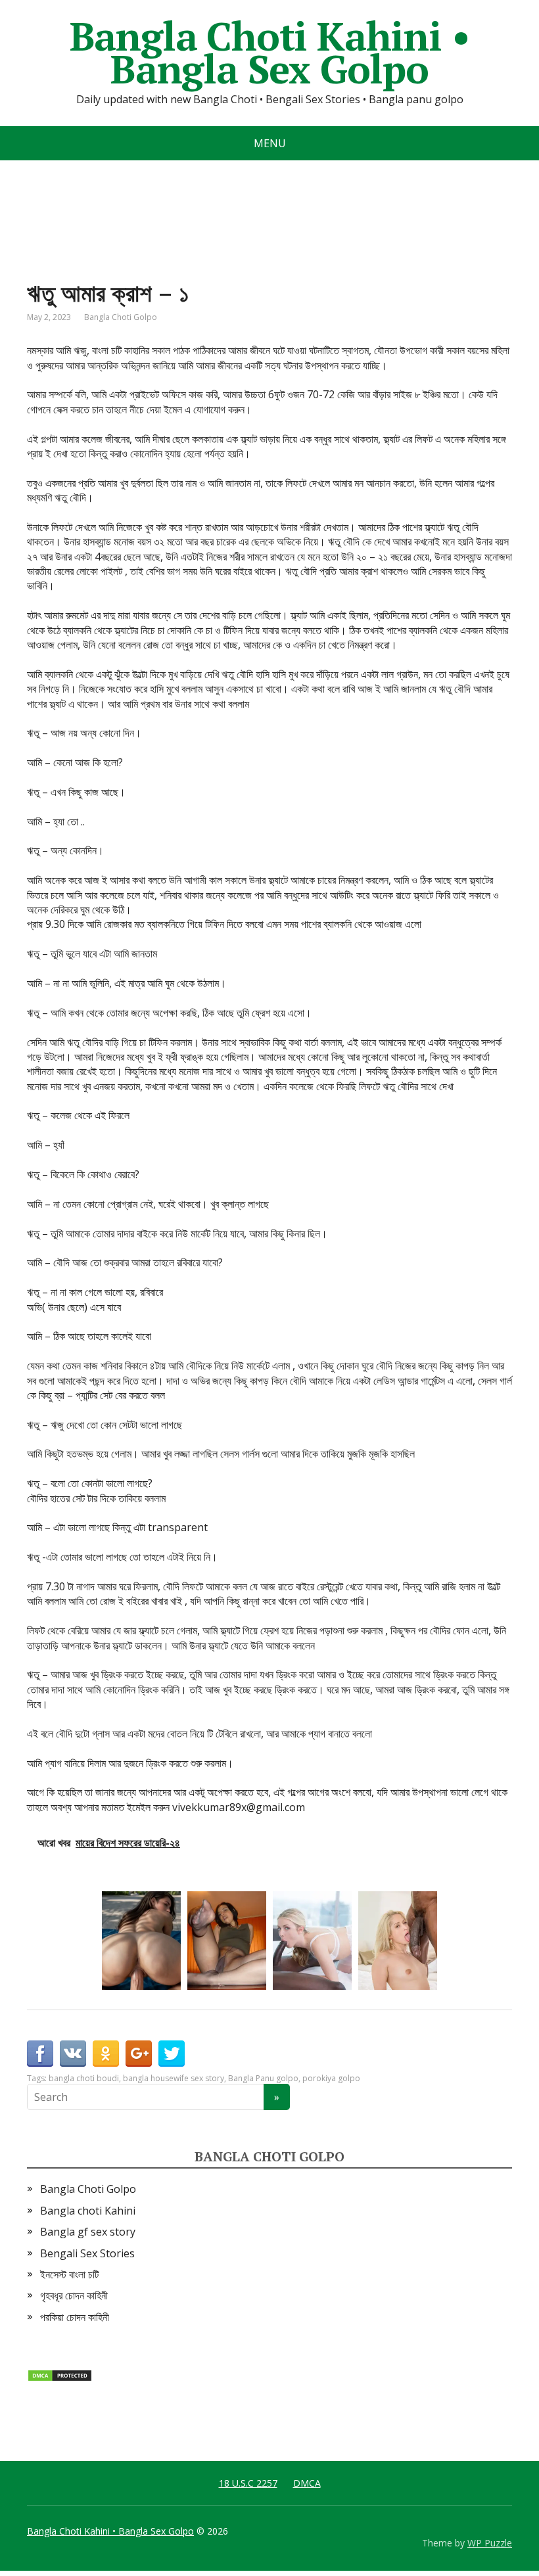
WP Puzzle (490, 2543)
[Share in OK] (106, 2054)
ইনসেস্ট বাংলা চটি (69, 2274)
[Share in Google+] (139, 2054)
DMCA (307, 2483)
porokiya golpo (331, 2078)
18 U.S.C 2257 (248, 2483)
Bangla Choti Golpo (121, 317)
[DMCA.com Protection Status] (60, 2374)
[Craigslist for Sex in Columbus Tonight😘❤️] (227, 1941)
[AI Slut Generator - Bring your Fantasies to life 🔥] (141, 1941)
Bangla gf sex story (88, 2232)
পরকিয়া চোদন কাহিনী (75, 2317)
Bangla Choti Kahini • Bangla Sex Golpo (270, 53)
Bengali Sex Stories (87, 2253)
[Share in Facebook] (40, 2054)
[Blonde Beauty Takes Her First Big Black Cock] (312, 1941)
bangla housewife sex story (174, 2078)
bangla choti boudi (84, 2078)
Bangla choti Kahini (88, 2211)
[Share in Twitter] (172, 2054)
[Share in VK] (73, 2054)
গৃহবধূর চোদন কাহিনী (74, 2295)
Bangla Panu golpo (263, 2078)
